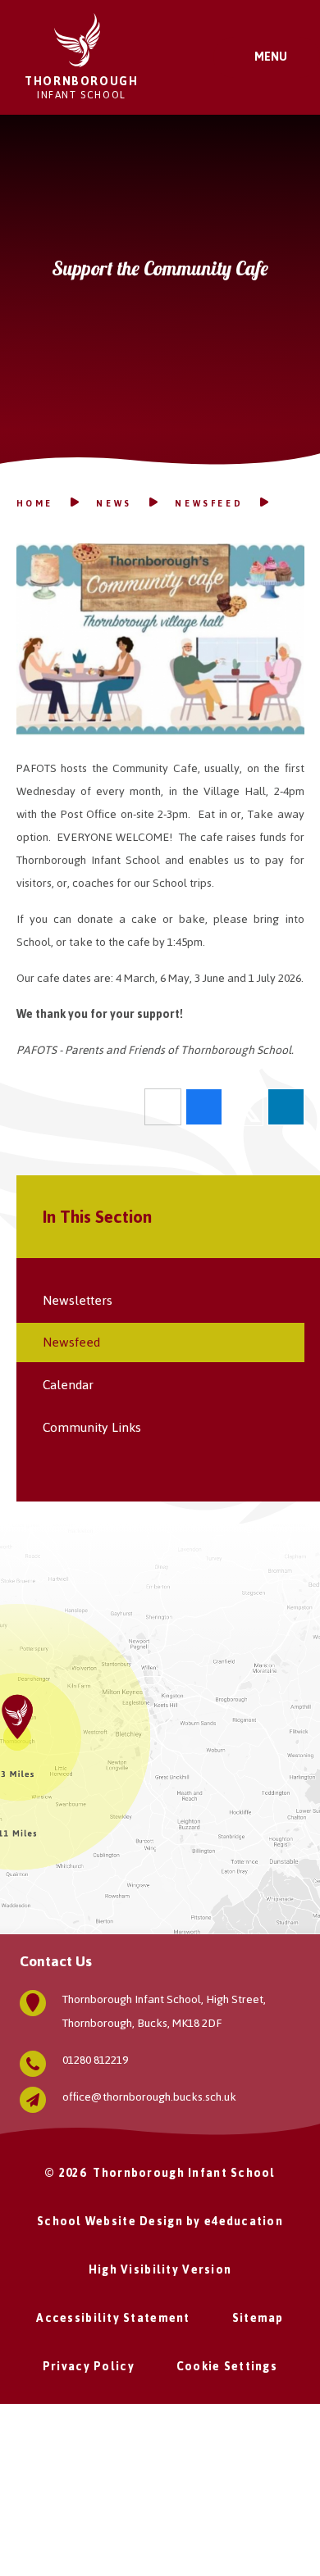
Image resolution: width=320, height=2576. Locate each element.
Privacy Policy (89, 2367)
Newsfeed (209, 504)
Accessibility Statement (113, 2318)
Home (35, 504)
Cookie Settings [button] (227, 2367)
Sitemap (258, 2318)
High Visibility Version (160, 2270)
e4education (244, 2222)
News (114, 504)
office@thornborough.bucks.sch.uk (149, 2097)
